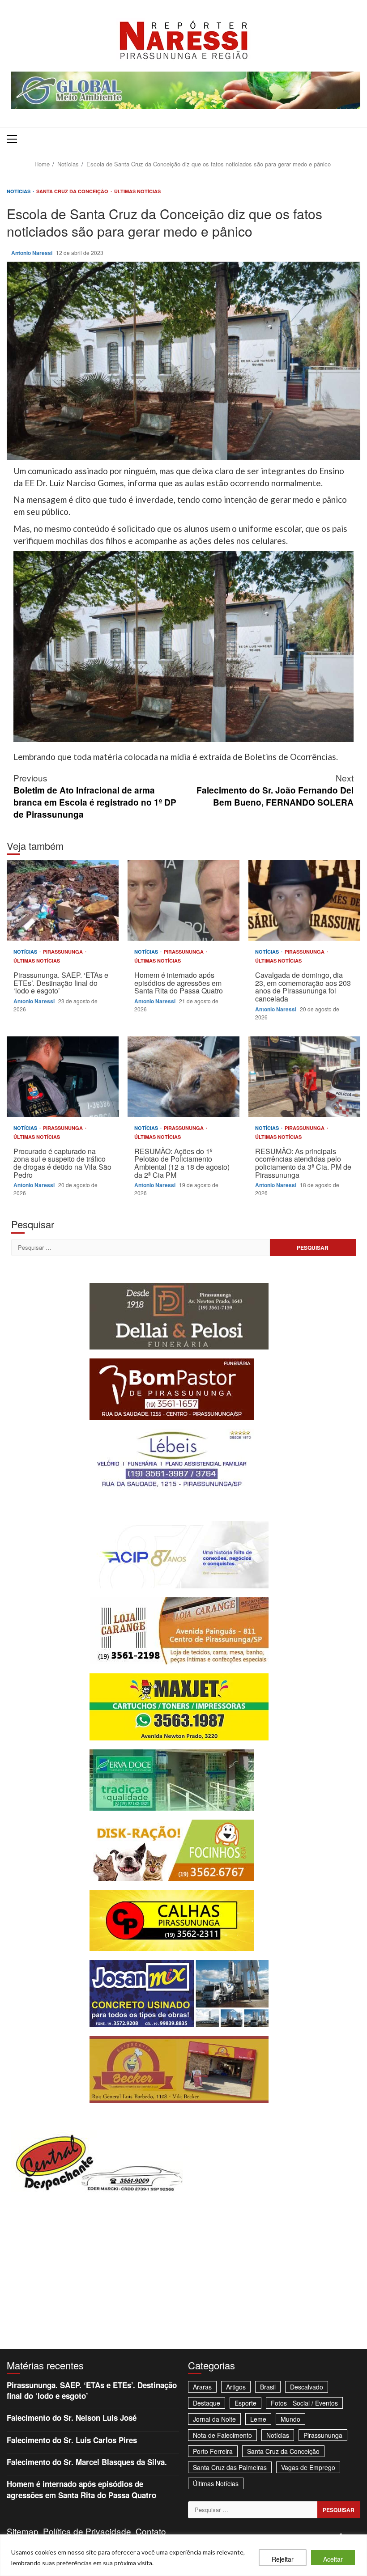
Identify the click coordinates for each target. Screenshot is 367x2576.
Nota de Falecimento (222, 2435)
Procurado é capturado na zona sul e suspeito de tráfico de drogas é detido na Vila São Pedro (63, 1077)
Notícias (19, 191)
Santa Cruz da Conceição (73, 191)
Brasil (268, 2387)
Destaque (207, 2403)
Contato (151, 2531)
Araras (202, 2387)
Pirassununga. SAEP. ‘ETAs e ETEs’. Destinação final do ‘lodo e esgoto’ (63, 900)
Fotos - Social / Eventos (304, 2403)
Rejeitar (283, 2559)
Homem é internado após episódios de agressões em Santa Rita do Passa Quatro (183, 900)
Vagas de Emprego (308, 2467)
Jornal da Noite (214, 2419)
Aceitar (333, 2559)
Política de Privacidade (87, 2531)
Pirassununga (64, 952)
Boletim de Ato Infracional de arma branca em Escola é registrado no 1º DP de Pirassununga (95, 796)
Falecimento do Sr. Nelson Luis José (72, 2418)
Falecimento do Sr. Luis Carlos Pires (72, 2440)
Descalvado (307, 2387)
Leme (258, 2419)
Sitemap (23, 2531)
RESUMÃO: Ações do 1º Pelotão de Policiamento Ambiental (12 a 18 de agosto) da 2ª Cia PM (183, 1077)
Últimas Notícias (137, 191)
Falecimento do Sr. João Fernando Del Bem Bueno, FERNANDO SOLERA (275, 790)
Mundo (290, 2419)
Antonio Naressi (32, 253)
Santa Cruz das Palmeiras (230, 2467)
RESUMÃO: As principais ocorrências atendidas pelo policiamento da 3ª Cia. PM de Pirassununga (304, 1077)
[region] (183, 2555)
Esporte (245, 2403)
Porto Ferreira (213, 2451)
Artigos (236, 2387)
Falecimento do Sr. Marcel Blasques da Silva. (87, 2462)
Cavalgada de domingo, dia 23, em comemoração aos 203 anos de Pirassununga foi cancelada (304, 900)
